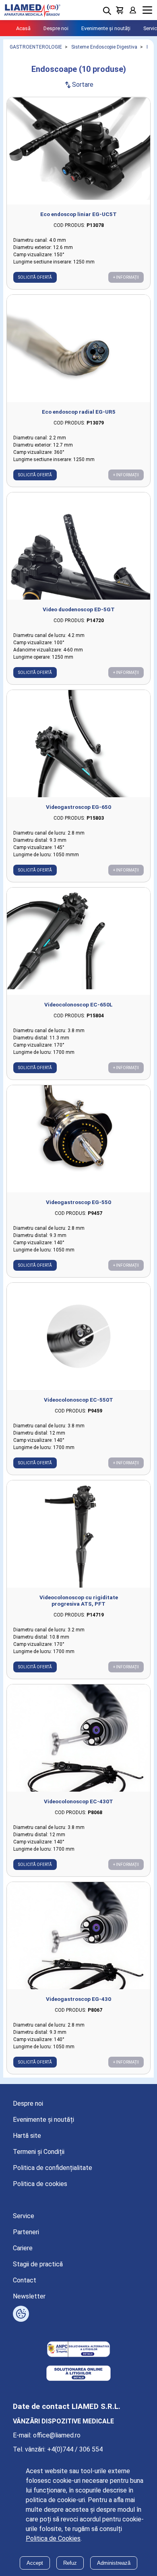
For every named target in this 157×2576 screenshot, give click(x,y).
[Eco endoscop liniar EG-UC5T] (78, 151)
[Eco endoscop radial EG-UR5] (78, 348)
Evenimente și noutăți (106, 28)
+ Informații (126, 277)
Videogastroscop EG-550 (78, 1202)
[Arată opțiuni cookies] (21, 2314)
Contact (25, 2280)
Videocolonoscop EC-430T (78, 1801)
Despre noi (56, 28)
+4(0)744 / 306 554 (75, 2449)
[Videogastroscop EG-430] (78, 1936)
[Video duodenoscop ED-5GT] (78, 546)
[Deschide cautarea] (107, 11)
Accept (35, 2563)
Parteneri (26, 2232)
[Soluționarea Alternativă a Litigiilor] (78, 2350)
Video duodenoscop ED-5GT (79, 609)
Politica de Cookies (53, 2538)
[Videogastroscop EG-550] (78, 1139)
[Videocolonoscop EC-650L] (78, 941)
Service (24, 2216)
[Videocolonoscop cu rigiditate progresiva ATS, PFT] (78, 1534)
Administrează (114, 2563)
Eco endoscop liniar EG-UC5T (78, 214)
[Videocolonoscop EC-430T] (78, 1738)
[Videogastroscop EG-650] (78, 744)
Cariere (23, 2248)
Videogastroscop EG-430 (78, 1999)
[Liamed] (32, 10)
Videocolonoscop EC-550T (78, 1400)
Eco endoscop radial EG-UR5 (79, 412)
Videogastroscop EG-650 (78, 807)
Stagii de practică (38, 2264)
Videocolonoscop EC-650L (78, 1004)
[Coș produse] (120, 10)
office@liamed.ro (57, 2435)
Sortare (78, 85)
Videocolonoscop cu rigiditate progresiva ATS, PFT (79, 1600)
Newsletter (29, 2296)
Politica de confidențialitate (53, 2168)
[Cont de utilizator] (133, 10)
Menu (147, 10)
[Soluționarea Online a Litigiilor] (78, 2374)
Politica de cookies (40, 2184)
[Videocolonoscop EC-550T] (78, 1336)
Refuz (70, 2563)
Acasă (23, 28)
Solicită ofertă (35, 277)
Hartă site (27, 2136)
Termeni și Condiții (39, 2152)
